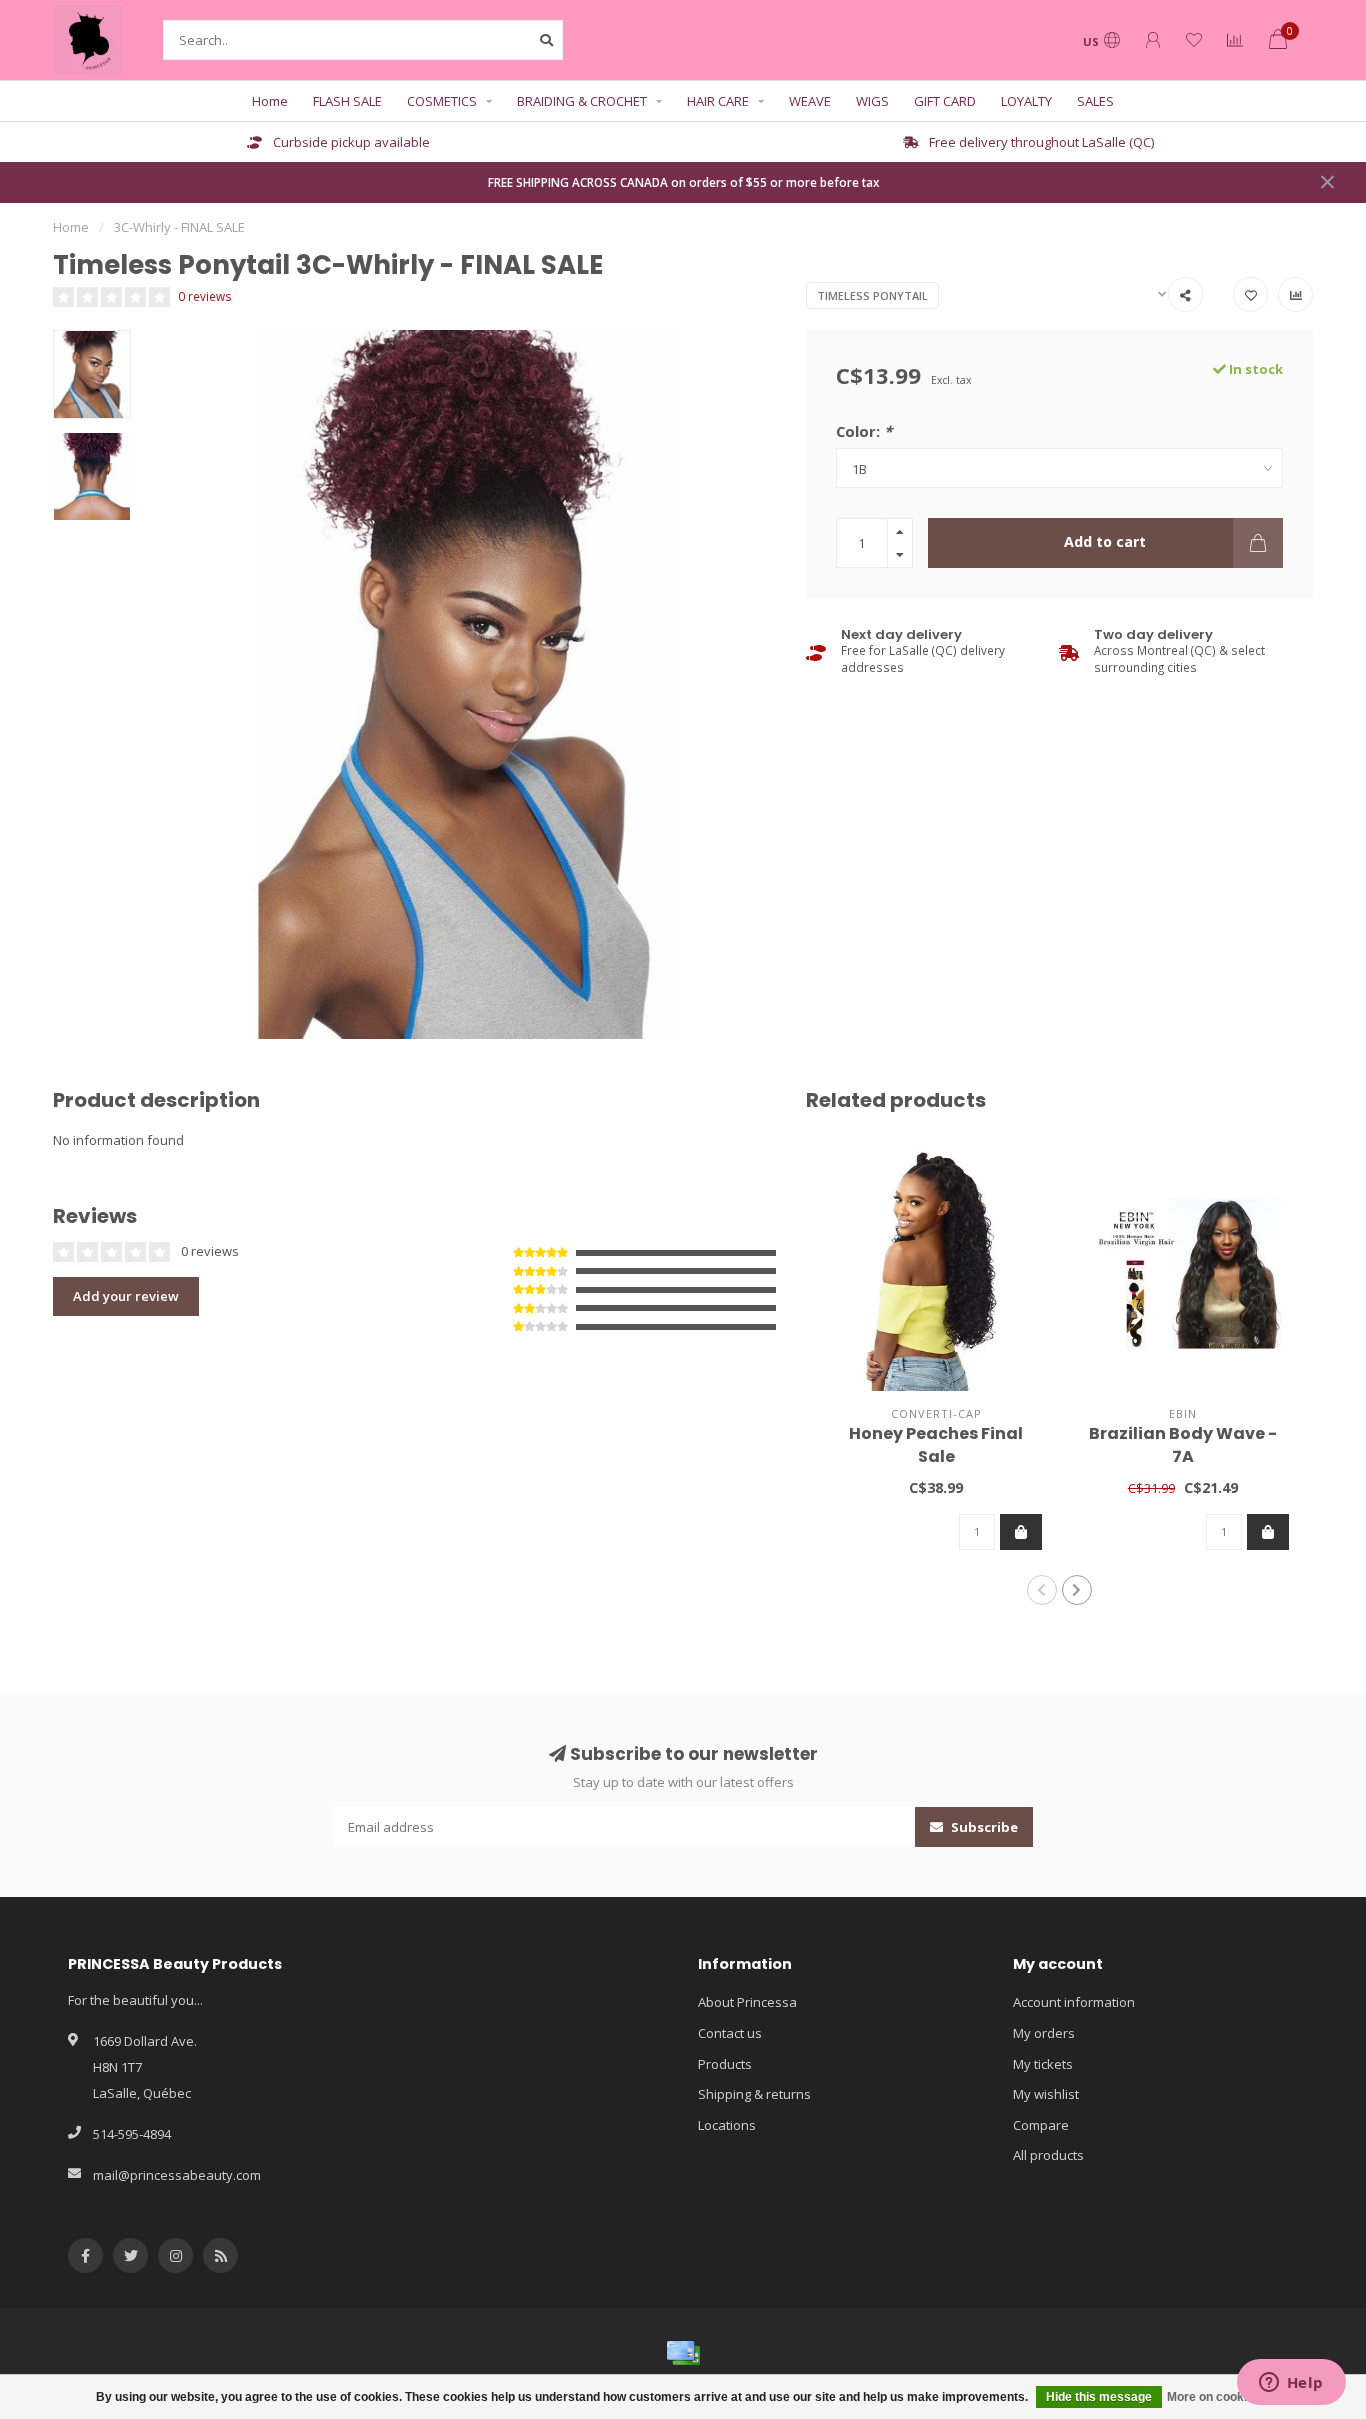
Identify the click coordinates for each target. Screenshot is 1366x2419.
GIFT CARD (945, 101)
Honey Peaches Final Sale (936, 1445)
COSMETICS (442, 101)
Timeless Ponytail (872, 295)
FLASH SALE (347, 101)
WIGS (872, 101)
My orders (1044, 2033)
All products (1048, 2155)
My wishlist (1046, 2094)
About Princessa (747, 2002)
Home (270, 101)
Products (725, 2064)
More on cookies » (1219, 2397)
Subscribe (983, 1827)
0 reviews (205, 296)
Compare (1041, 2125)
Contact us (730, 2033)
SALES (1095, 101)
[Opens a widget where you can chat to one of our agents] (1291, 2384)
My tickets (1043, 2064)
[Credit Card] (683, 2353)
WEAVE (810, 101)
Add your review (126, 1296)
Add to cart (1105, 541)
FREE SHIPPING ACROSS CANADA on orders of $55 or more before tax (683, 182)
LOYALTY (1026, 101)
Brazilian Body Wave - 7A (1183, 1445)
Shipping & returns (754, 2094)
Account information (1074, 2002)
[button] (1042, 1590)
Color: (864, 431)
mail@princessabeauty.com (177, 2175)
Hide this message (1099, 2397)
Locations (727, 2125)
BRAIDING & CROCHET (582, 101)
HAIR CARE (718, 101)
